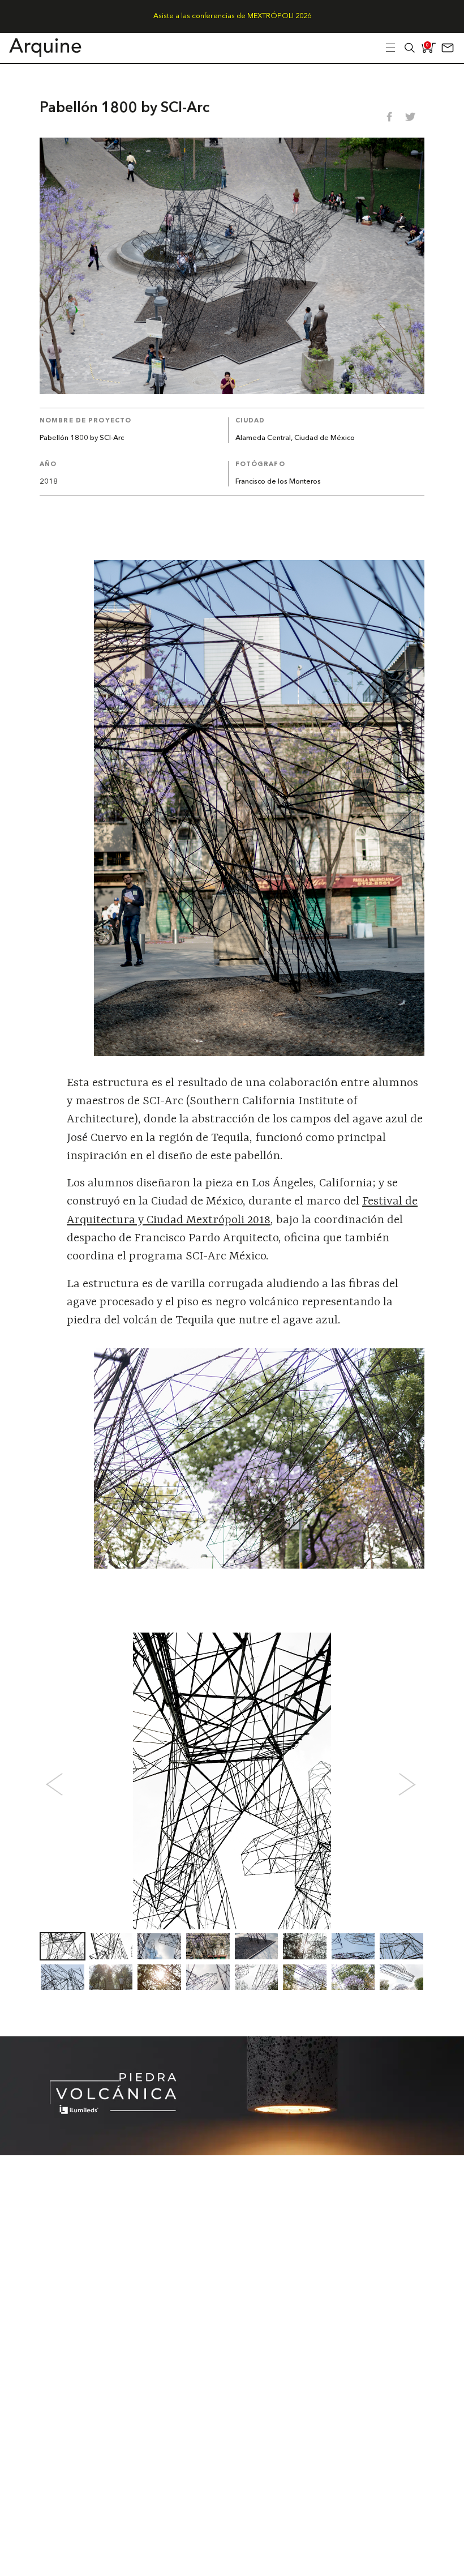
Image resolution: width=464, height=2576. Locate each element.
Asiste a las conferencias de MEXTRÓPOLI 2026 (232, 16)
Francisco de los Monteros (278, 482)
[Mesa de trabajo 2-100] (232, 2152)
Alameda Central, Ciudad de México (295, 438)
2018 (49, 482)
